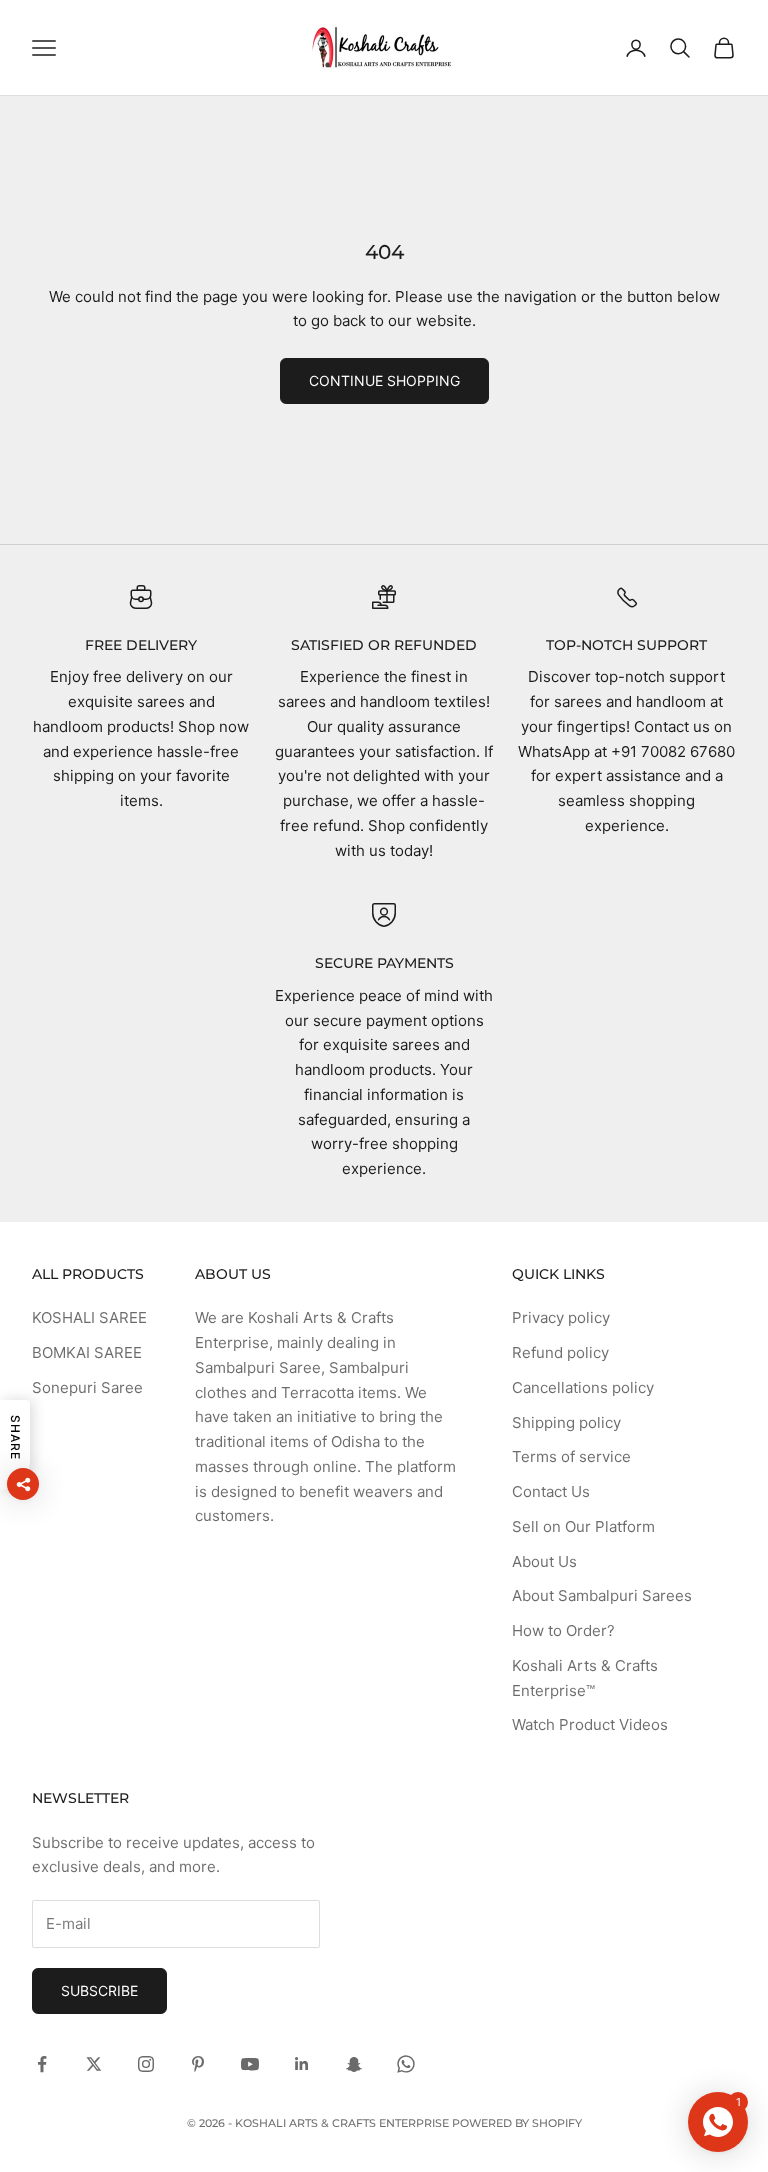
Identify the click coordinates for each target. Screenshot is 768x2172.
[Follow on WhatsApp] (406, 2064)
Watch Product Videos (590, 1724)
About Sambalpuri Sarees (602, 1595)
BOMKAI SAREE (87, 1352)
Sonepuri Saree (87, 1387)
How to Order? (563, 1630)
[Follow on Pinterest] (198, 2064)
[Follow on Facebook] (42, 2064)
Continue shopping (384, 380)
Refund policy (560, 1352)
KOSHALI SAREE (89, 1317)
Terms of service (571, 1456)
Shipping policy (566, 1422)
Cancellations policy (583, 1387)
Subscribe (99, 1990)
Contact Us (551, 1491)
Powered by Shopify (517, 2123)
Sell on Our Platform (583, 1526)
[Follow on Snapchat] (354, 2064)
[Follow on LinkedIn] (302, 2064)
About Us (544, 1561)
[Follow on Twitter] (94, 2064)
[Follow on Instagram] (146, 2064)
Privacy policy (561, 1317)
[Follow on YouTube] (250, 2064)
